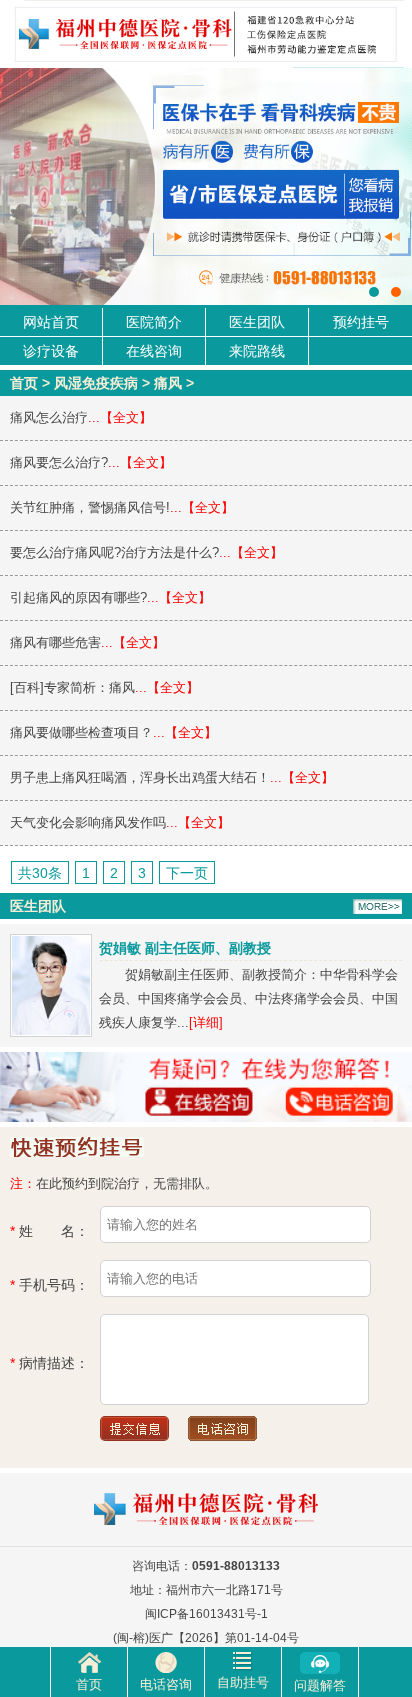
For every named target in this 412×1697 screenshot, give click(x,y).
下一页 (187, 873)
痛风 (168, 383)
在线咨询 (154, 351)
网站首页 (51, 322)
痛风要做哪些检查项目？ (81, 732)
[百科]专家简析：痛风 (72, 687)
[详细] (206, 1022)
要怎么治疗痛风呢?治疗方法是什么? (114, 552)
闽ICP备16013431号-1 (206, 1614)
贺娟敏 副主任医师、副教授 (185, 948)
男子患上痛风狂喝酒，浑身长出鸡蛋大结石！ (140, 777)
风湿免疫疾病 (96, 383)
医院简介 (154, 322)
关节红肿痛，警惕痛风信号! (90, 507)
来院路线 (257, 351)
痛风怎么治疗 (49, 417)
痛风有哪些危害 (55, 642)
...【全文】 (120, 417)
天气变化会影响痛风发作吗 (88, 822)
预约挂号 (361, 322)
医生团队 (257, 322)
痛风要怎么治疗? (59, 462)
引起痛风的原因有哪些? (78, 597)
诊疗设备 (51, 351)
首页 (24, 383)
